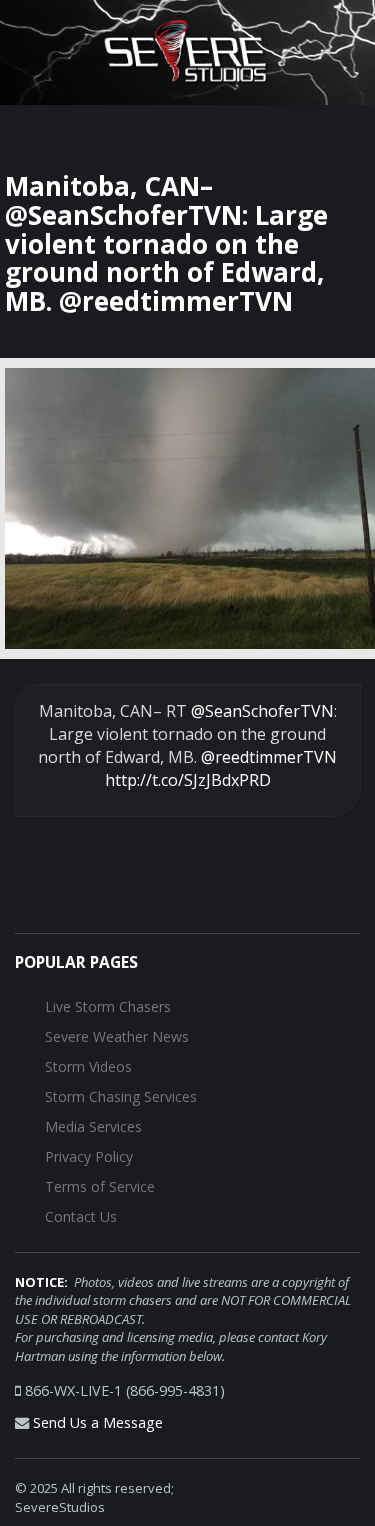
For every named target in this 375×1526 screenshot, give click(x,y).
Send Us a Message (98, 1422)
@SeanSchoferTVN (262, 711)
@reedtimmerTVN (269, 757)
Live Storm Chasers (108, 1006)
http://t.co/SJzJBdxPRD (188, 780)
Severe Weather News (117, 1036)
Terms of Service (100, 1186)
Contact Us (81, 1216)
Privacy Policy (89, 1156)
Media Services (93, 1126)
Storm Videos (88, 1066)
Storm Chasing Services (121, 1096)
